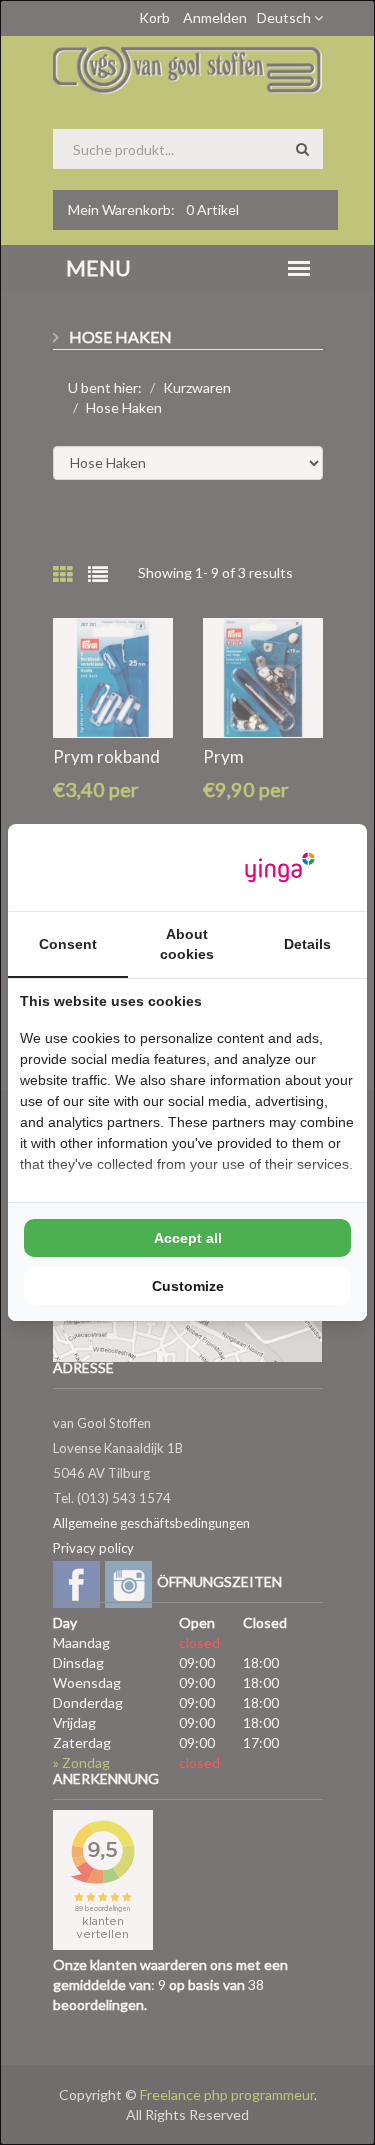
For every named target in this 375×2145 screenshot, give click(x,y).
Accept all (188, 1238)
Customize (188, 1286)
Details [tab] (307, 944)
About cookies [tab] (187, 944)
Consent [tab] (68, 944)
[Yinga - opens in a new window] (280, 867)
